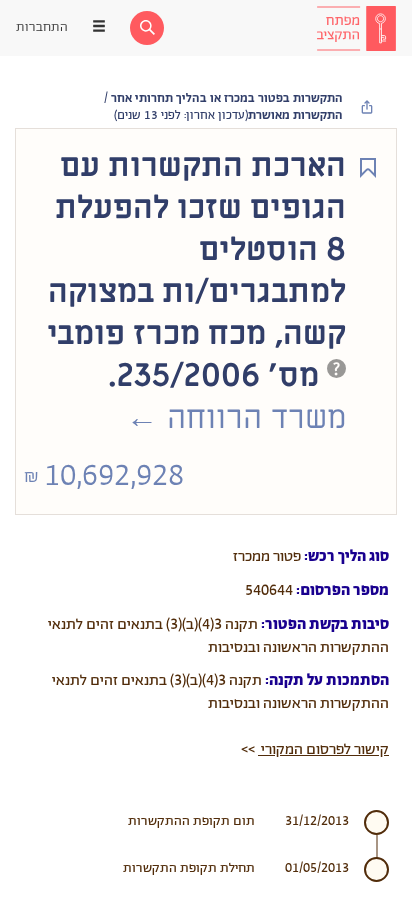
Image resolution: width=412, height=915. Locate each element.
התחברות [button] (42, 27)
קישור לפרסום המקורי (323, 749)
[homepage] (356, 28)
